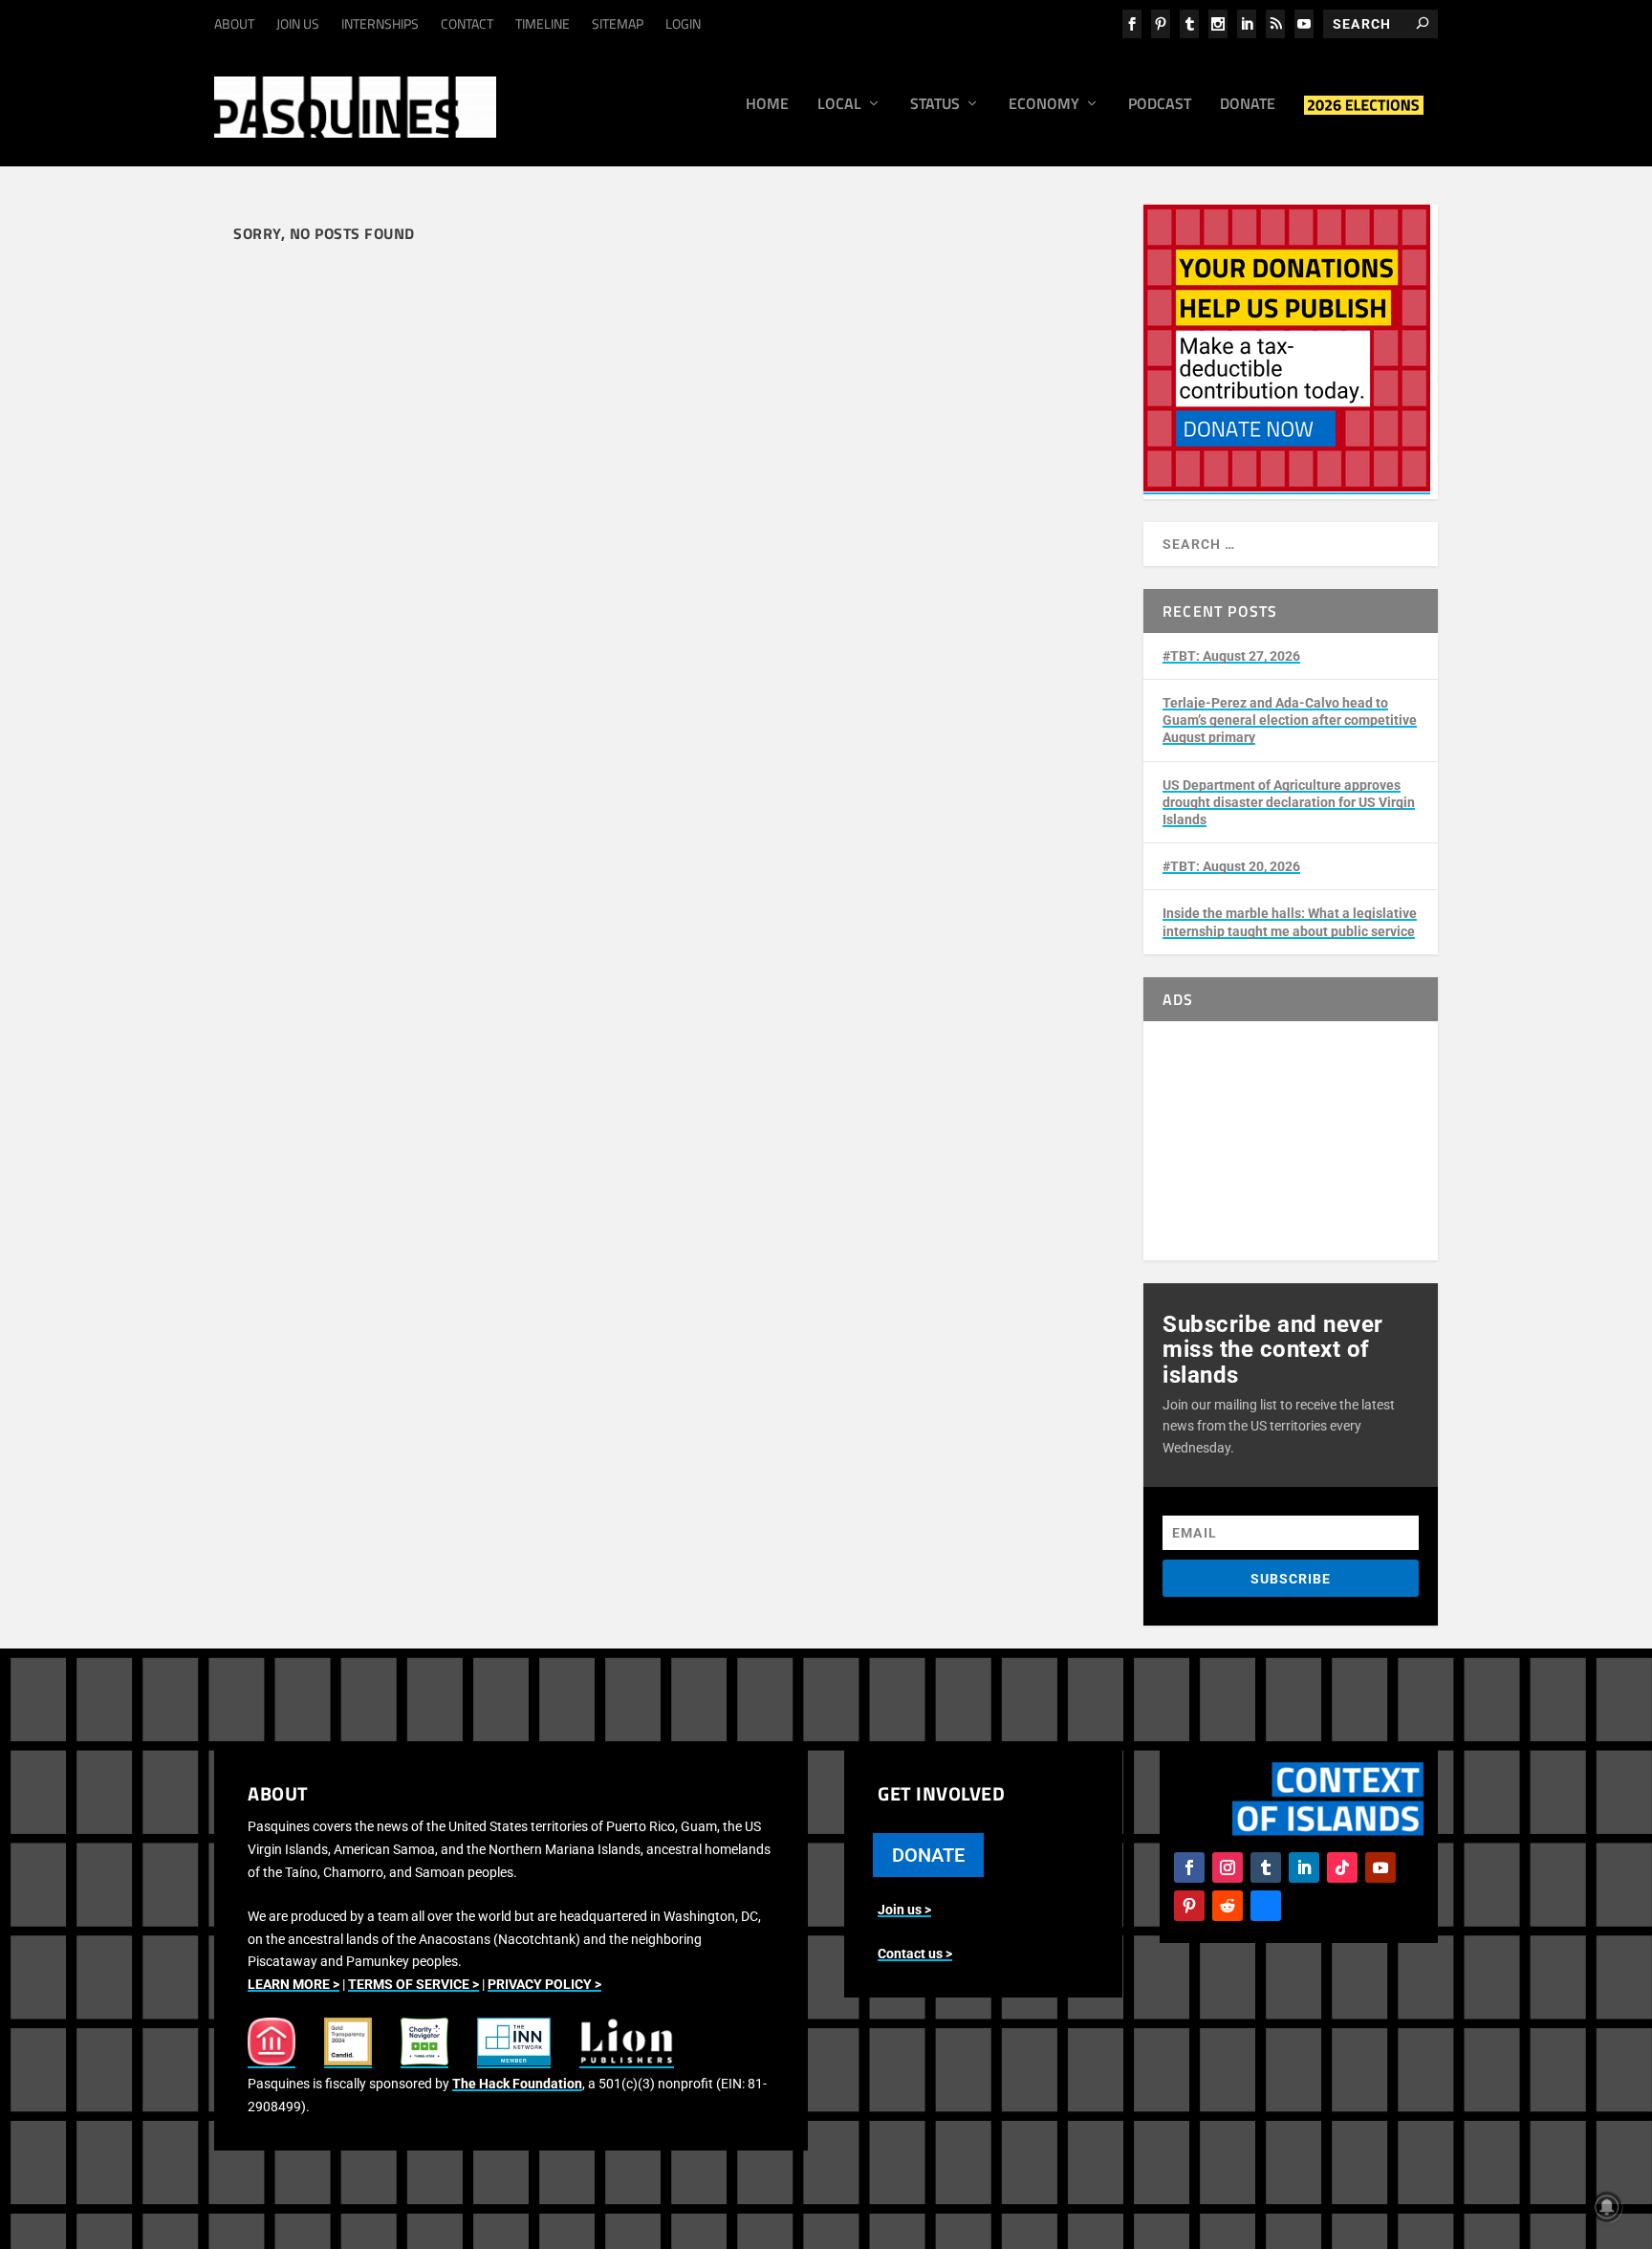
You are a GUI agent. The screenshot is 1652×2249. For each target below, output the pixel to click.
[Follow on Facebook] (1189, 1867)
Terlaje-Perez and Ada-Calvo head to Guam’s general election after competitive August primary (1290, 720)
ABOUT (234, 23)
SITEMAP (618, 23)
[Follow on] (1266, 1906)
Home (767, 105)
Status (935, 105)
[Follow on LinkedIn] (1304, 1867)
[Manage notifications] (1607, 2207)
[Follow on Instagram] (1228, 1867)
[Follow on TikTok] (1342, 1867)
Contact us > (915, 1954)
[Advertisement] (1291, 1141)
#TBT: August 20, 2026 (1231, 866)
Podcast (1160, 105)
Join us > (904, 1910)
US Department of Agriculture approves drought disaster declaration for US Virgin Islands (1289, 802)
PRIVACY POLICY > (544, 1984)
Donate (1248, 105)
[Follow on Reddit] (1228, 1906)
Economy (1044, 105)
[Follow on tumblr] (1266, 1867)
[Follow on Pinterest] (1189, 1906)
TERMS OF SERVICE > (413, 1984)
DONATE (928, 1855)
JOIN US (298, 23)
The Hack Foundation (517, 2084)
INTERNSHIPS (380, 23)
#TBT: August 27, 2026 (1231, 656)
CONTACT (467, 23)
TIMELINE (543, 23)
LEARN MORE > (293, 1984)
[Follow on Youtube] (1380, 1867)
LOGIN (683, 23)
